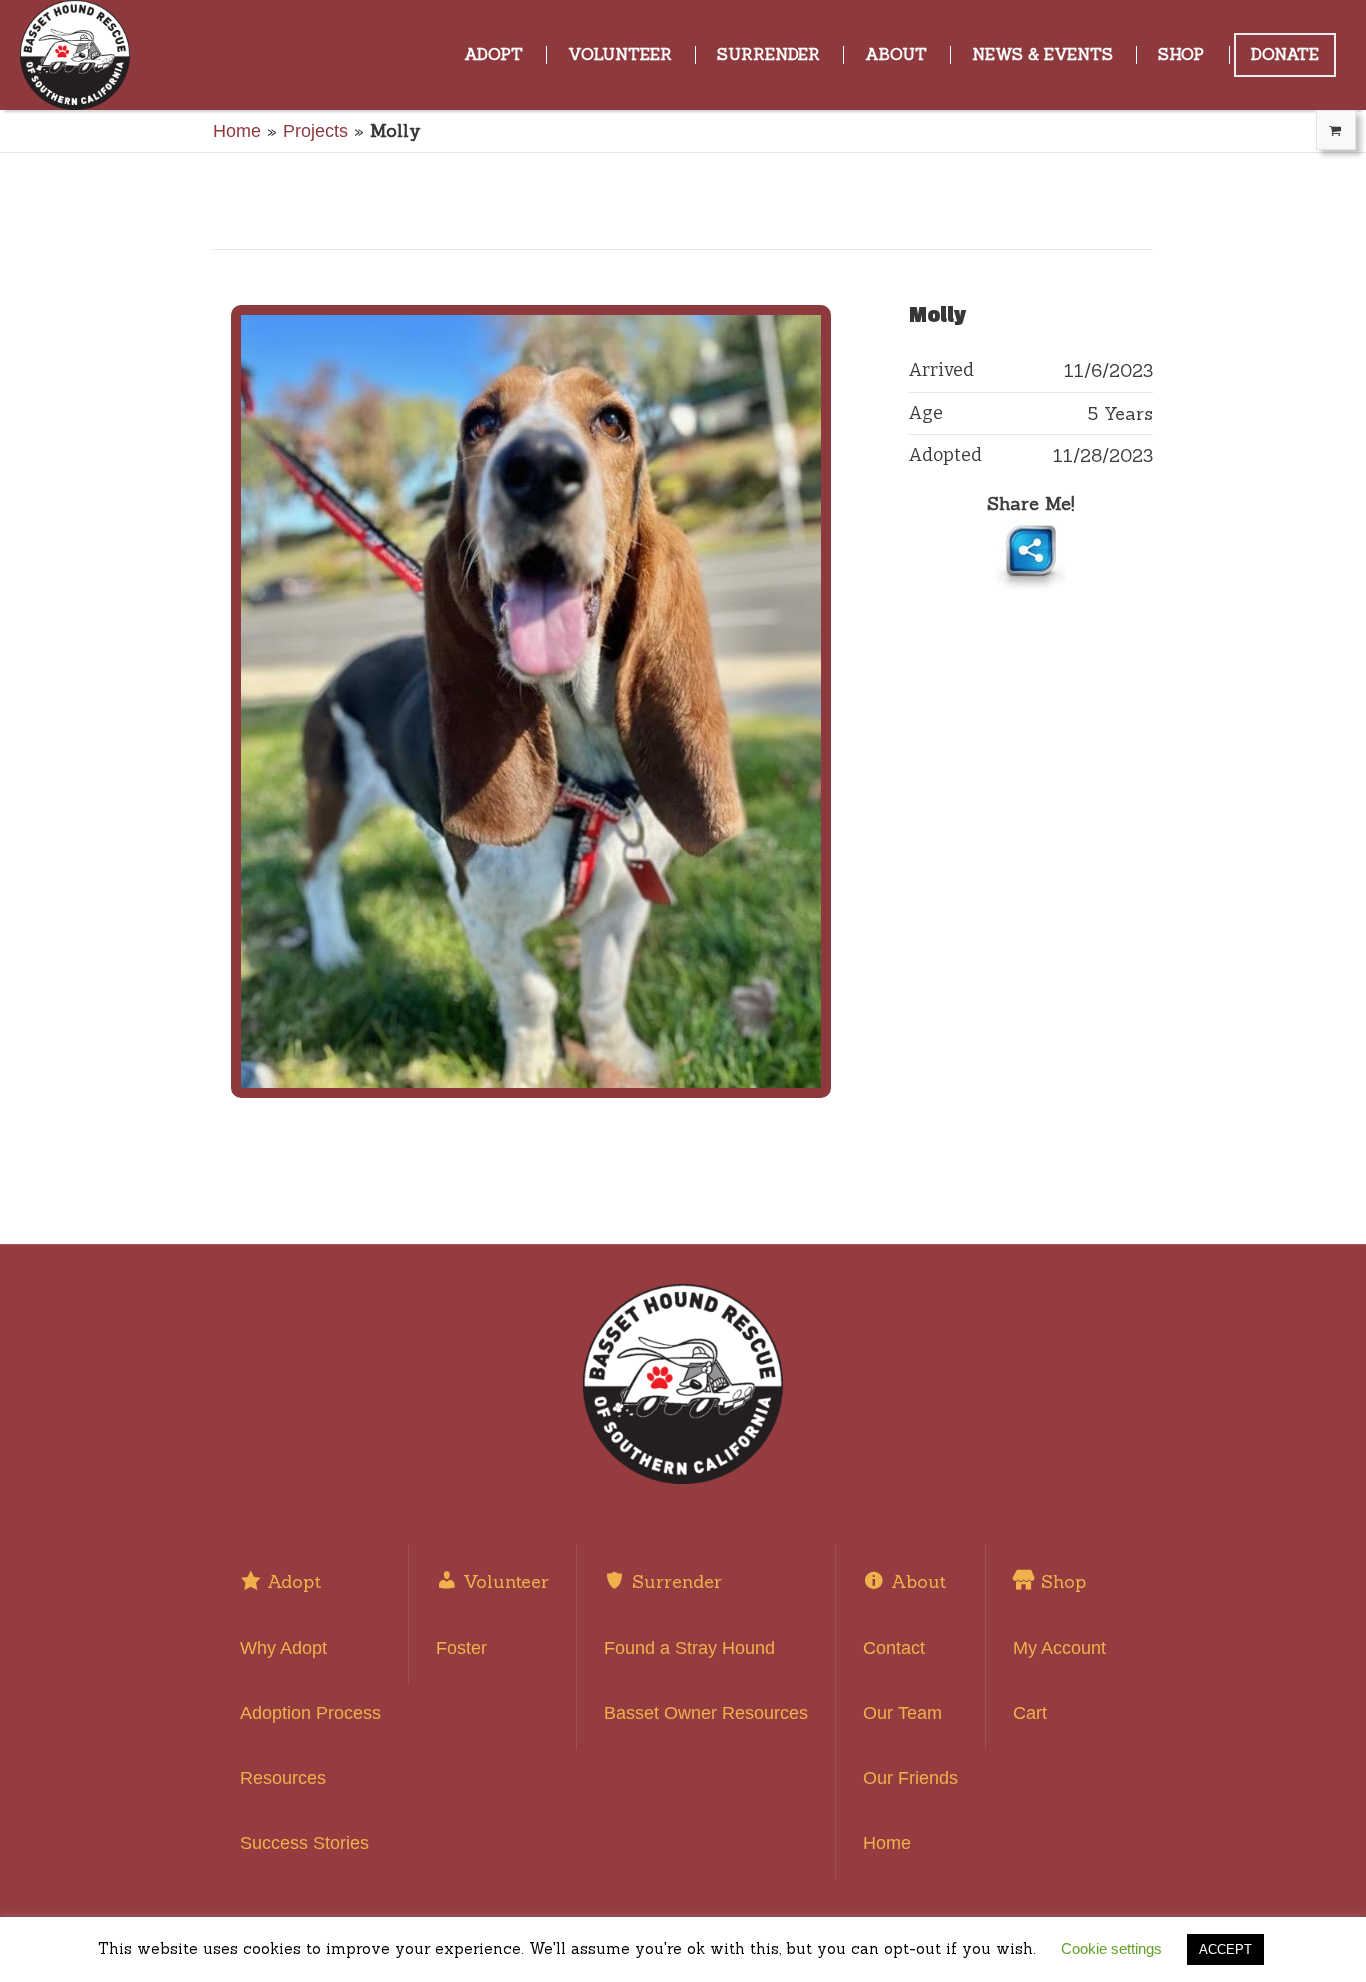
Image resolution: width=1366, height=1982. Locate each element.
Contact (894, 1648)
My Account (1059, 1648)
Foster (461, 1648)
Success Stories (304, 1843)
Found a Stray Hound (689, 1648)
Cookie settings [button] (1111, 1948)
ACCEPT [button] (1225, 1949)
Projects (315, 131)
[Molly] (531, 701)
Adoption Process (310, 1713)
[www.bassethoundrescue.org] (683, 1384)
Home (237, 131)
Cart (1030, 1713)
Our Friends (910, 1778)
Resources (283, 1778)
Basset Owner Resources (706, 1713)
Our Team (902, 1713)
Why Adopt (283, 1648)
